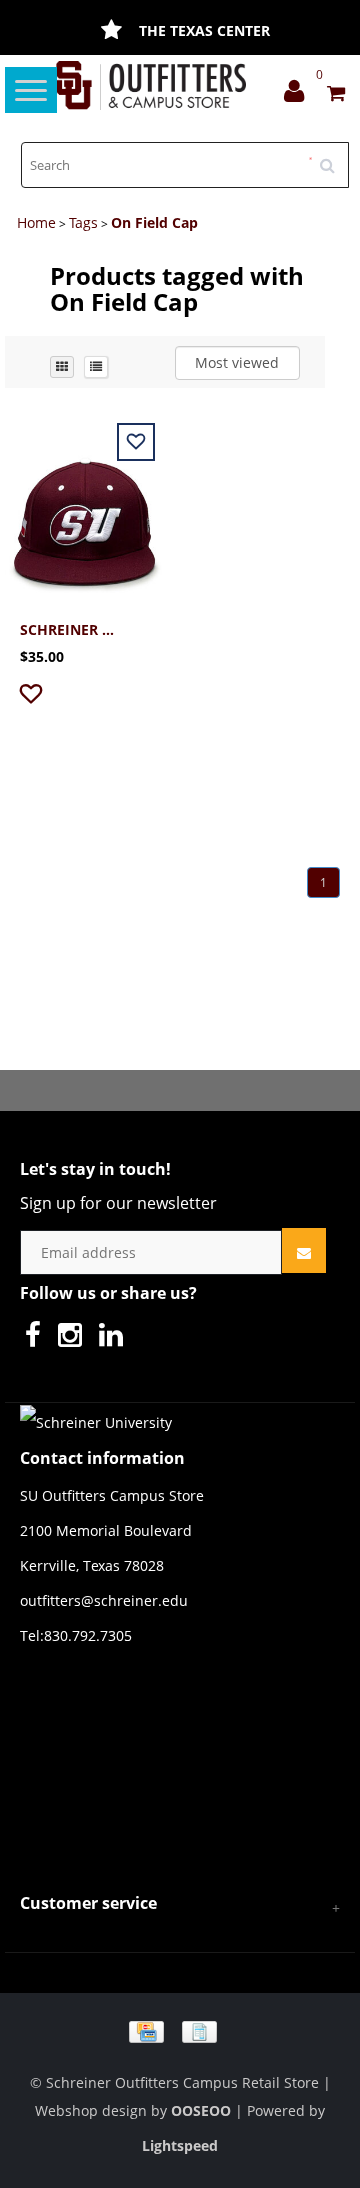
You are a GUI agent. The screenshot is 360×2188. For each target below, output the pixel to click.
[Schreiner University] (151, 85)
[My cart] (336, 95)
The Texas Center (204, 30)
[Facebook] (38, 1339)
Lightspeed (180, 2145)
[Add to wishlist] (33, 697)
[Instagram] (75, 1339)
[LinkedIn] (116, 1339)
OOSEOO (201, 2110)
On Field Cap (154, 222)
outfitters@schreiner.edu (104, 1600)
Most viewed (237, 362)
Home (36, 222)
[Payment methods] (180, 2030)
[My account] (299, 95)
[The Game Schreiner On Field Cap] (85, 510)
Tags (83, 222)
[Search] (334, 158)
